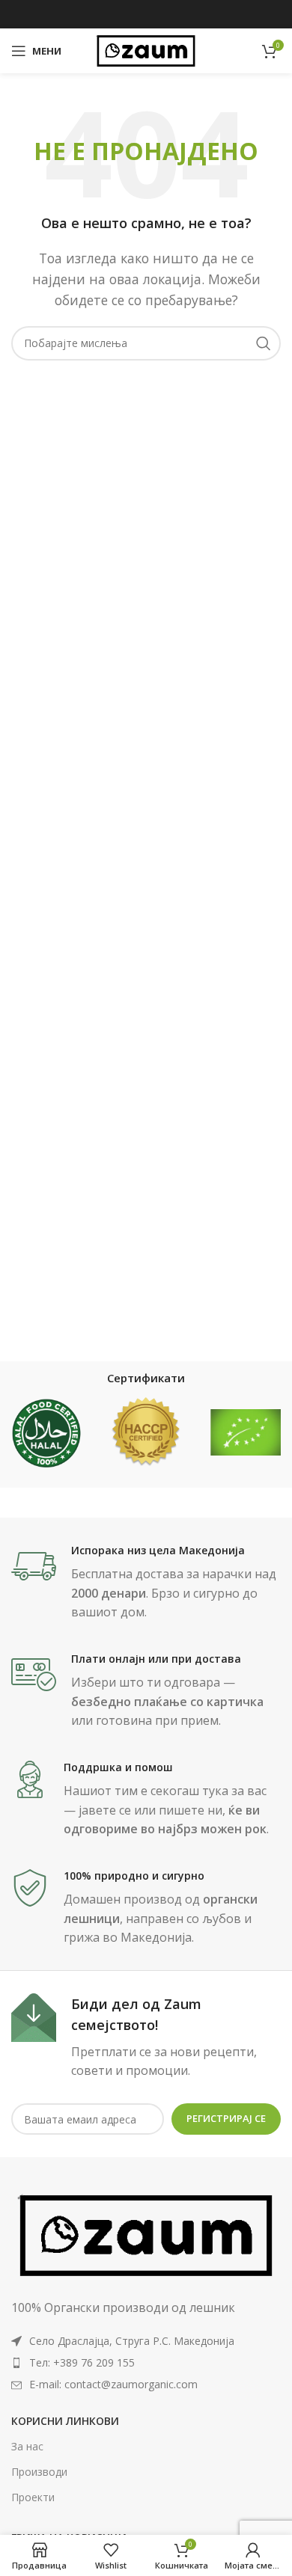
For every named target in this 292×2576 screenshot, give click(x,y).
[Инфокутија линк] (146, 1583)
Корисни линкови (65, 2421)
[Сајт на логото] (146, 49)
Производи (39, 2472)
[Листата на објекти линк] (146, 2363)
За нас (27, 2446)
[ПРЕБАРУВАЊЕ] (264, 343)
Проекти (33, 2497)
